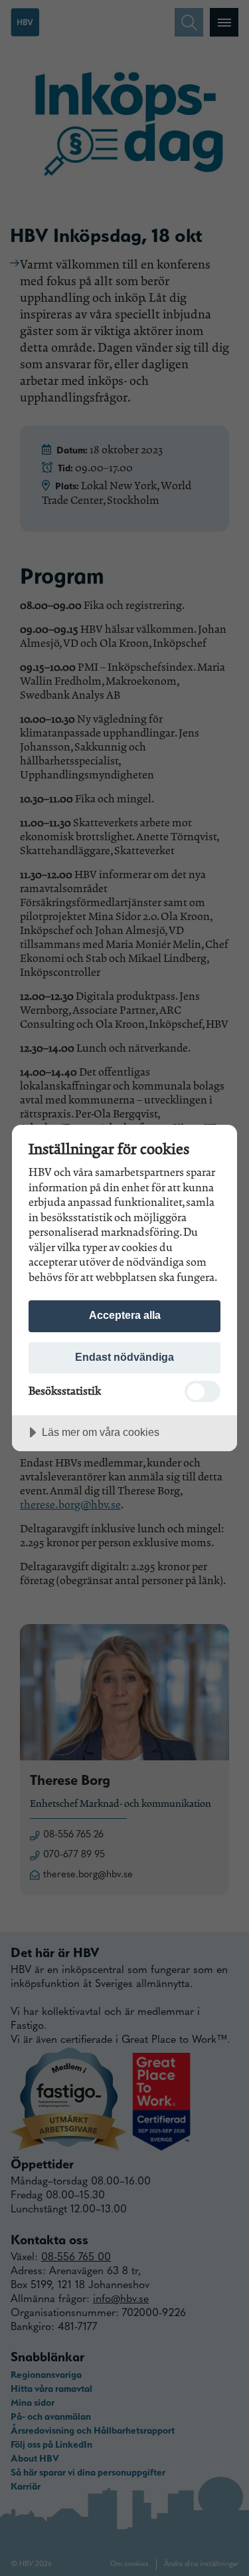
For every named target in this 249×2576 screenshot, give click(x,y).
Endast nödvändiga (124, 1357)
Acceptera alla (125, 1315)
